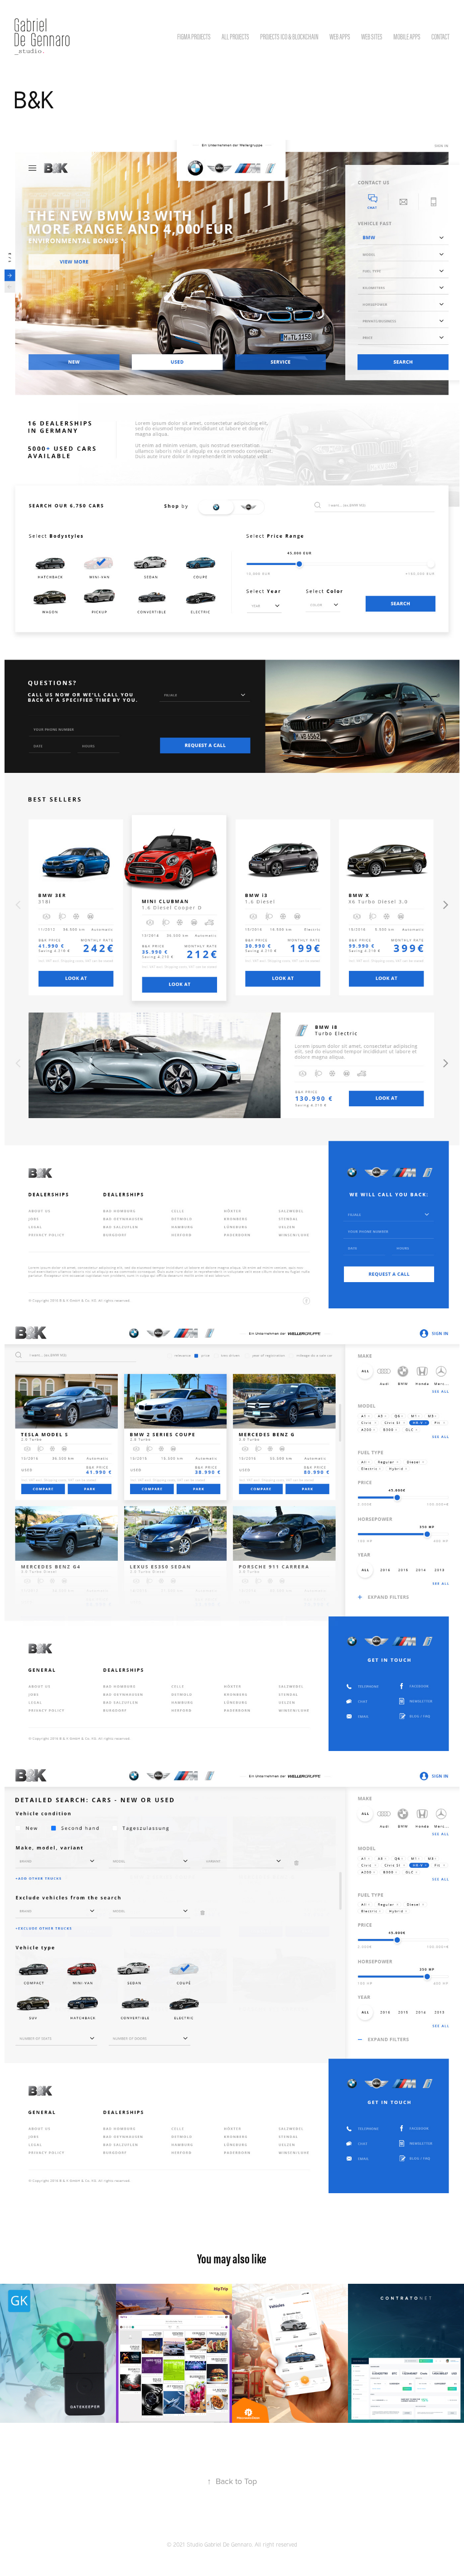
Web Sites (372, 37)
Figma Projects (194, 37)
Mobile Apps (407, 37)
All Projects (235, 37)
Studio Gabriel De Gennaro (219, 2544)
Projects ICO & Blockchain (289, 37)
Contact (440, 37)
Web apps (340, 37)
